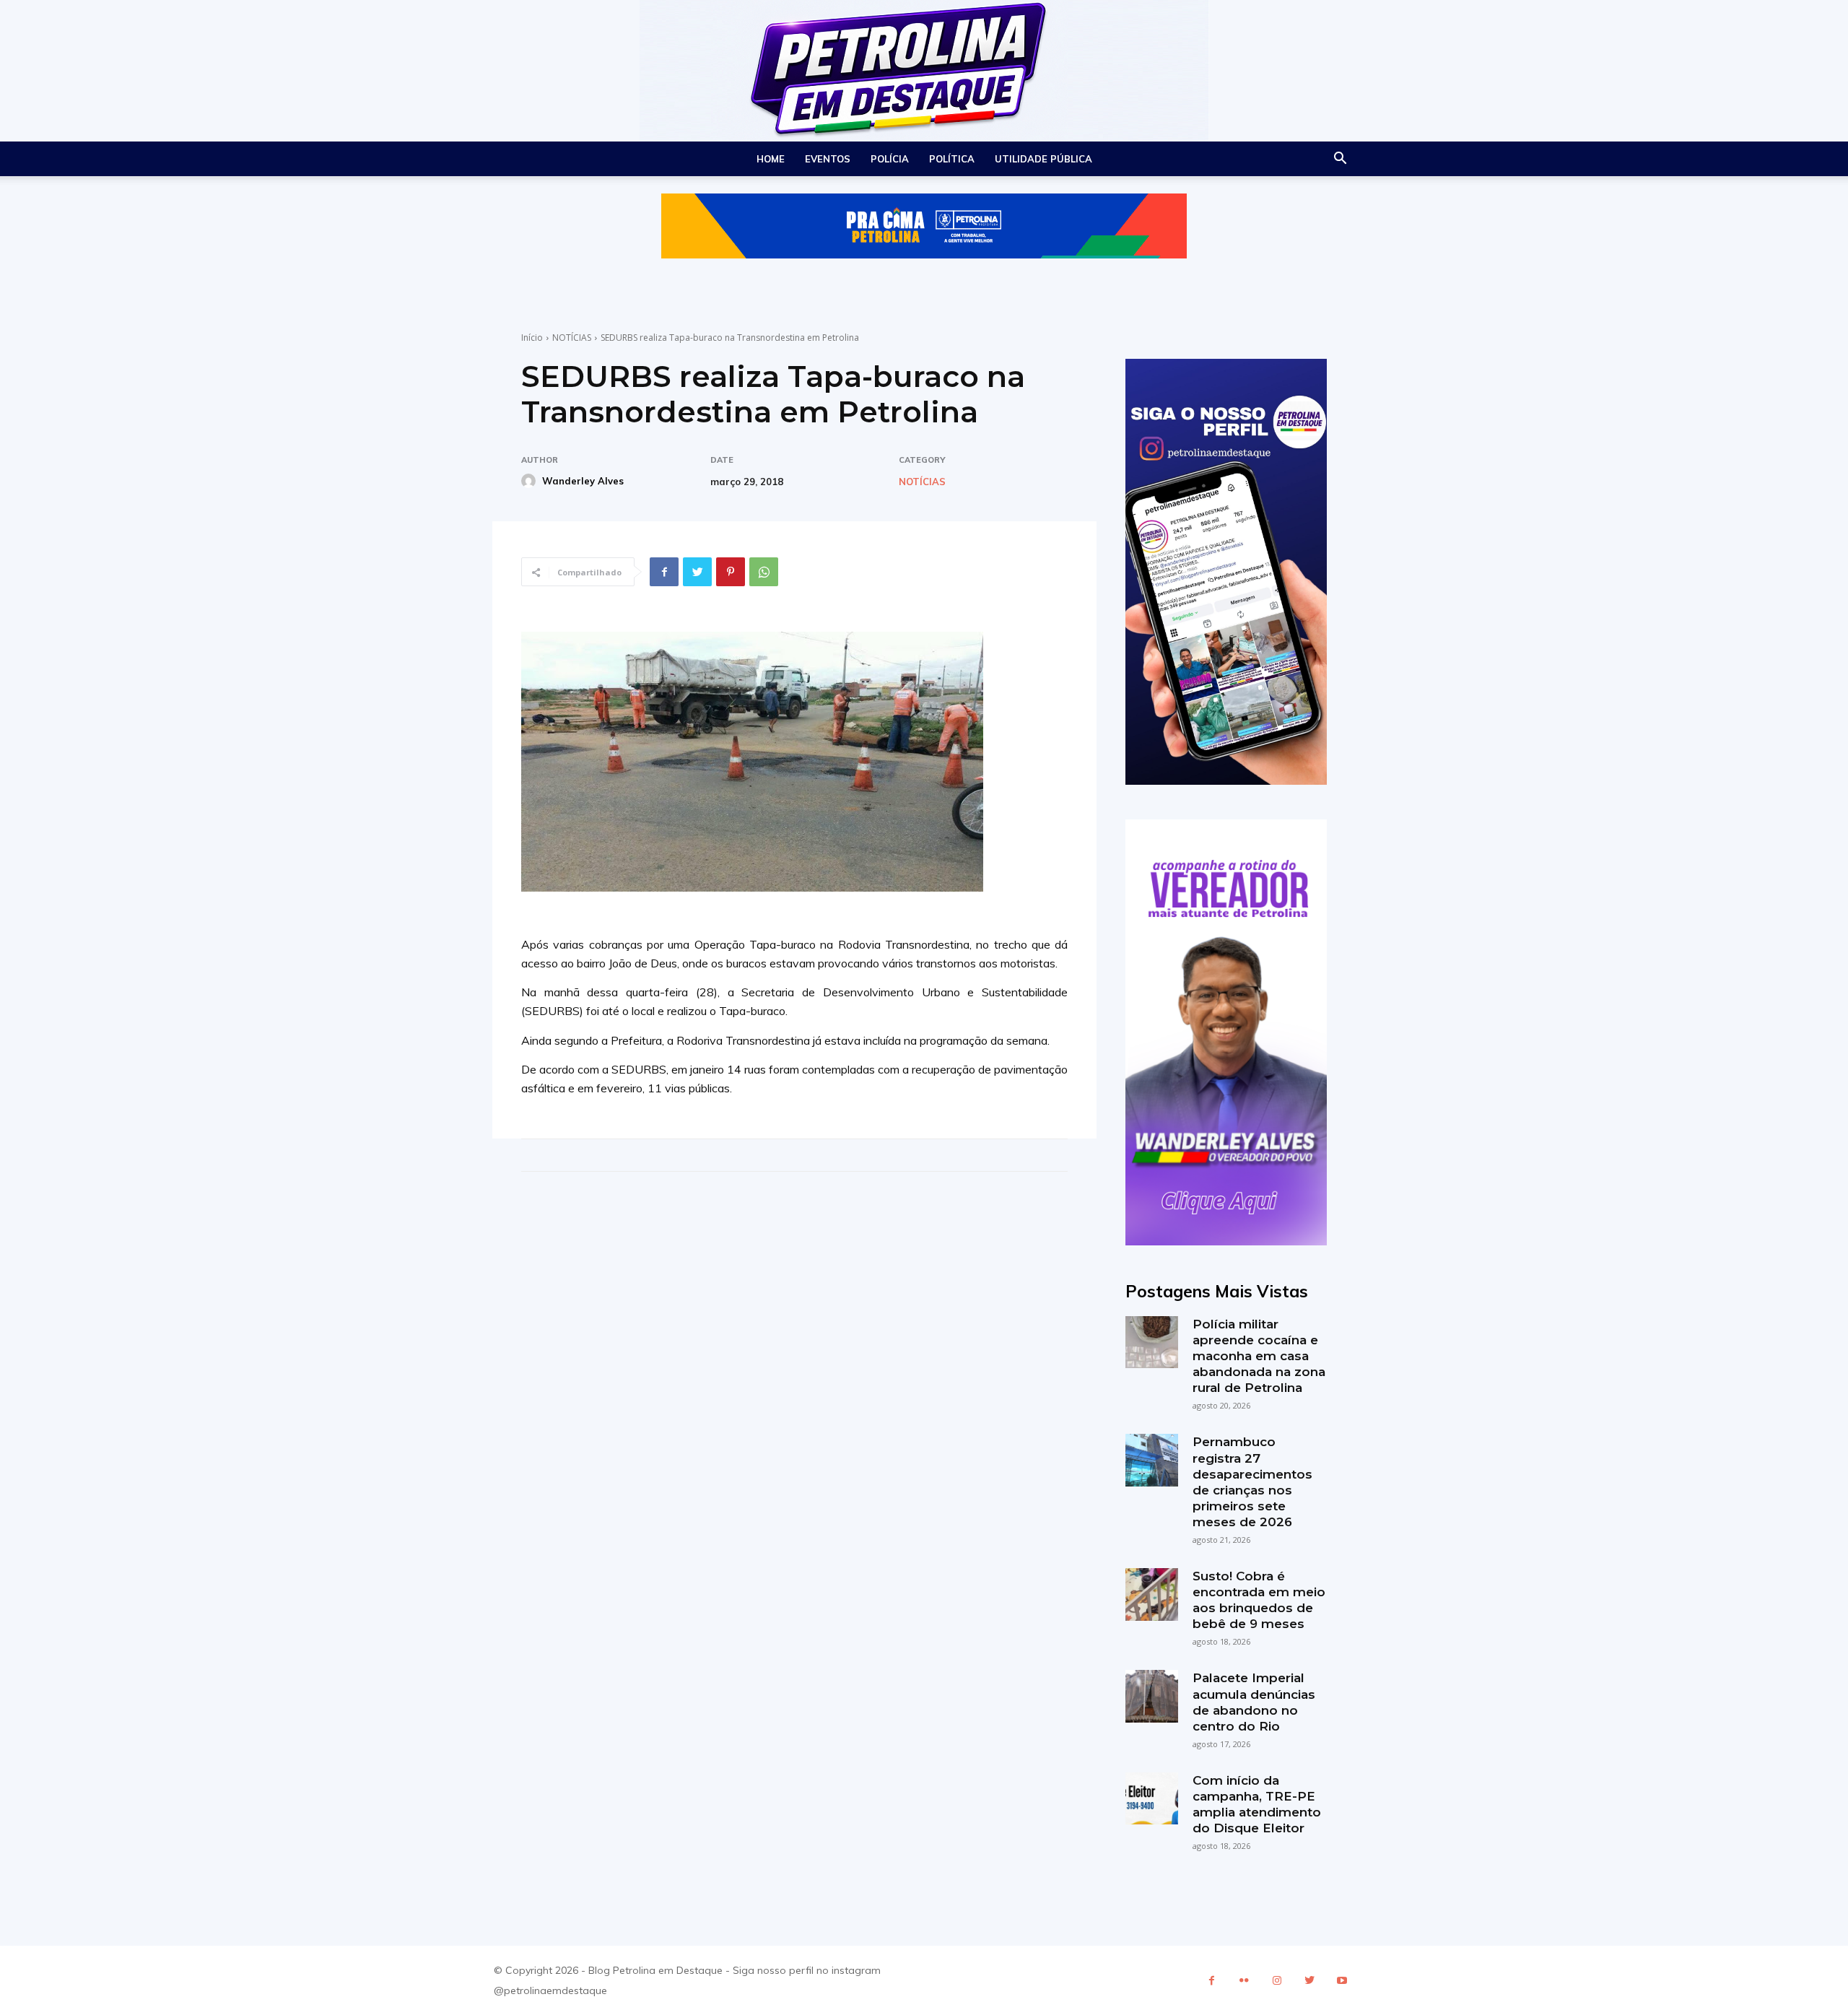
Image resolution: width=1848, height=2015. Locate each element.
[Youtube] (1342, 1981)
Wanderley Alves (583, 481)
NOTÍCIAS (572, 338)
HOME (771, 159)
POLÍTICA (952, 159)
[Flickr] (1244, 1981)
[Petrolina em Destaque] (924, 71)
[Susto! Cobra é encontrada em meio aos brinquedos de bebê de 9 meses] (1151, 1594)
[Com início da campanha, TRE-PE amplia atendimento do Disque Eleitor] (1151, 1798)
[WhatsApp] (764, 572)
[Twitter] (697, 572)
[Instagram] (1277, 1981)
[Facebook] (664, 572)
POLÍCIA (890, 159)
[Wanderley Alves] (531, 481)
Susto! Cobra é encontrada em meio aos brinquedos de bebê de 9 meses (1259, 1600)
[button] (1340, 160)
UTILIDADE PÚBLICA (1043, 159)
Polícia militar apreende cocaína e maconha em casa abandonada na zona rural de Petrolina (1259, 1356)
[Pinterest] (731, 572)
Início (532, 338)
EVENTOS (828, 159)
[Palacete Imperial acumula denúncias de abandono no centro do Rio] (1151, 1696)
